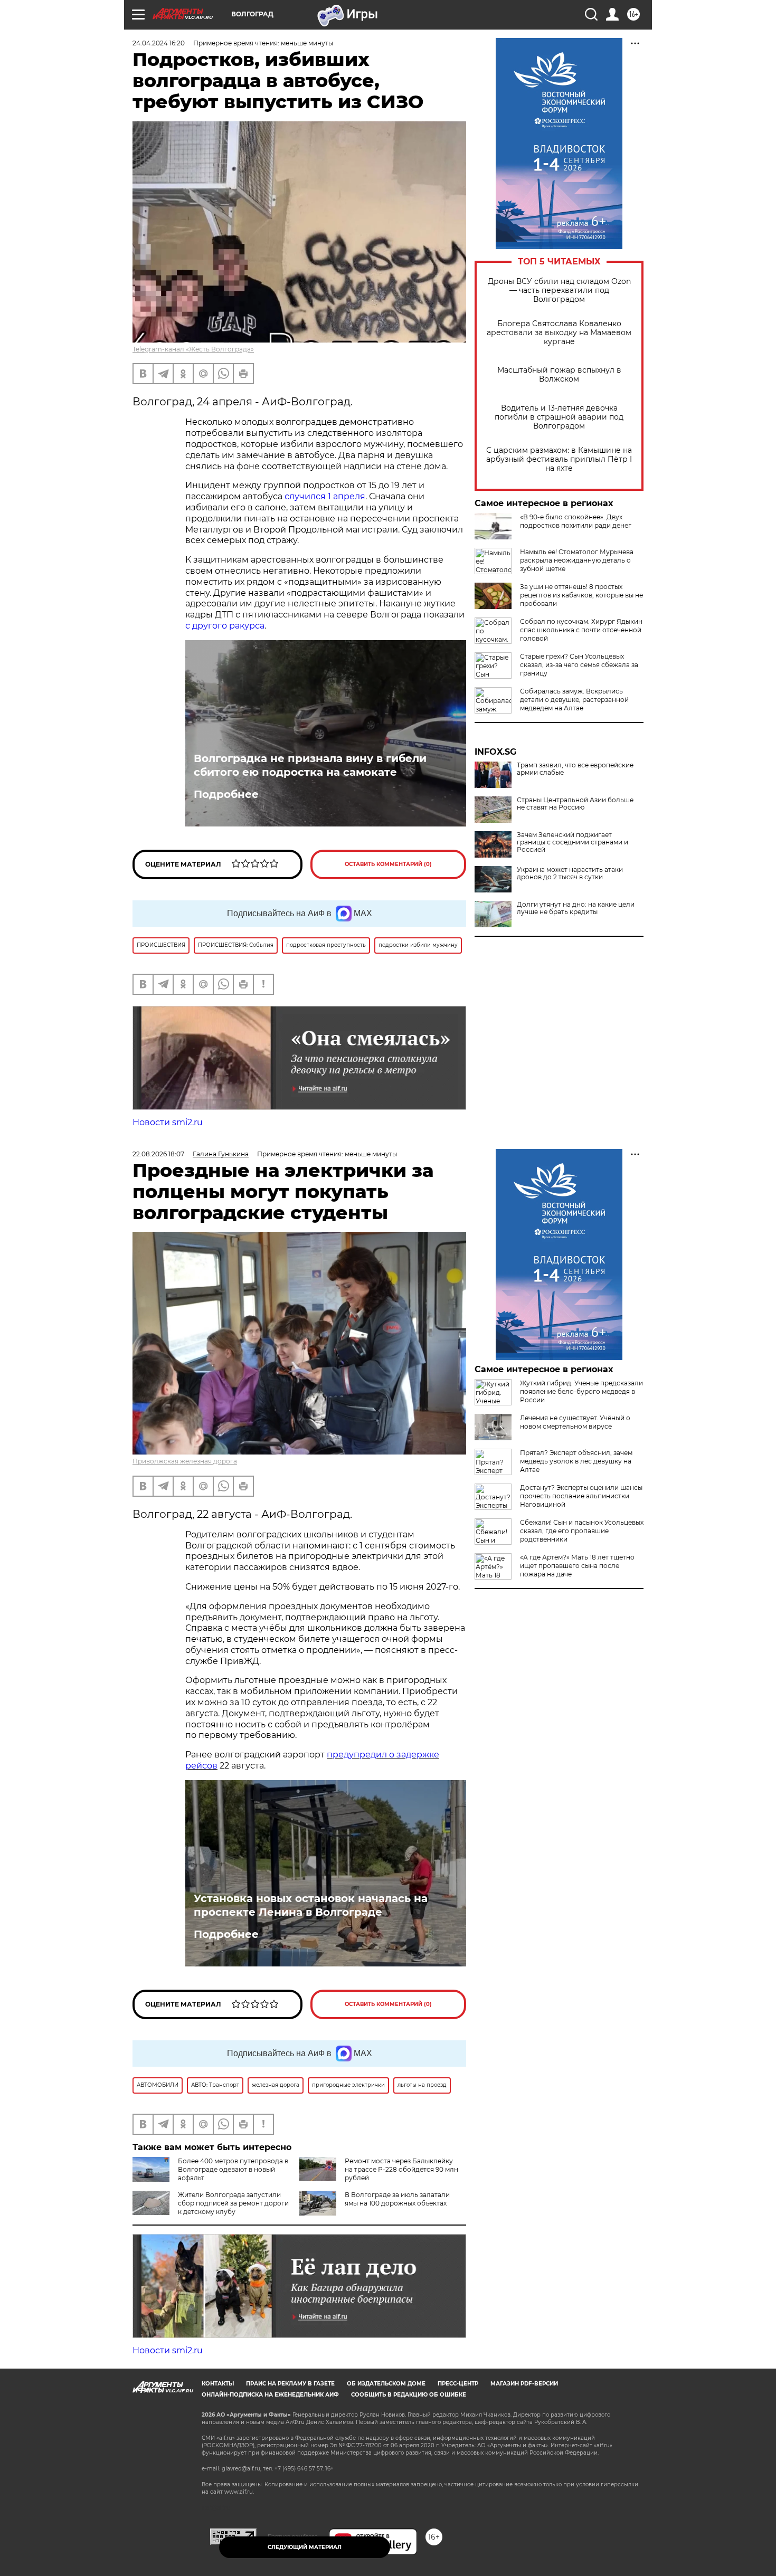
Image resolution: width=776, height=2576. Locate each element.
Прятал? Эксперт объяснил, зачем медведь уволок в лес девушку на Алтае (576, 1461)
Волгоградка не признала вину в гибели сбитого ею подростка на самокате (310, 765)
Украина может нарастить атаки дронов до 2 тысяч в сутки (570, 873)
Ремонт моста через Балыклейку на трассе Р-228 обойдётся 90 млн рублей (401, 2169)
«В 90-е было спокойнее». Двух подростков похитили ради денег (576, 521)
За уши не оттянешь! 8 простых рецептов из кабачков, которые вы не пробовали (581, 595)
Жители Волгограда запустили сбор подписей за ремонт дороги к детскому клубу (233, 2203)
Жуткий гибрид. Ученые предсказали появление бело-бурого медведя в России (581, 1391)
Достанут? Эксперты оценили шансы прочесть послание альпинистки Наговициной (581, 1496)
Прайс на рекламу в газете (290, 2384)
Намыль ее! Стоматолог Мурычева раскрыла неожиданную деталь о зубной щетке (577, 560)
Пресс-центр (458, 2384)
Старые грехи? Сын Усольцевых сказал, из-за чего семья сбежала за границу (579, 665)
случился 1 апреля (325, 496)
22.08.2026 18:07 (158, 1154)
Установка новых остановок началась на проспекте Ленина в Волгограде (311, 1905)
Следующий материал (305, 2547)
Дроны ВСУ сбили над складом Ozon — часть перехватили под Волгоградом (559, 291)
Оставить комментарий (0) (388, 864)
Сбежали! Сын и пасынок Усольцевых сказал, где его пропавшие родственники (582, 1531)
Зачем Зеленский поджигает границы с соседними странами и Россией (572, 842)
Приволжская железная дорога (185, 1461)
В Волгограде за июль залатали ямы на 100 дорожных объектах (397, 2199)
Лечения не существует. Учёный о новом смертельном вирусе (575, 1422)
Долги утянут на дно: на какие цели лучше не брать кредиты (576, 908)
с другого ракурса (225, 626)
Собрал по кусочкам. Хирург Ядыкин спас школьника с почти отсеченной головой (581, 630)
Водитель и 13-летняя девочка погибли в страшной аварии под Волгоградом (559, 417)
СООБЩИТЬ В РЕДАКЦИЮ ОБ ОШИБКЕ (409, 2395)
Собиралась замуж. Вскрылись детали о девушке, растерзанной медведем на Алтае (574, 700)
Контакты (218, 2384)
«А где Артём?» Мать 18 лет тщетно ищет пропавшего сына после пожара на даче (577, 1566)
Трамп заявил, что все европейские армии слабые (575, 769)
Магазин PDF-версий (524, 2384)
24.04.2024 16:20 (159, 43)
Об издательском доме (386, 2384)
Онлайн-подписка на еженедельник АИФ (270, 2395)
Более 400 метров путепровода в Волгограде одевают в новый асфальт (233, 2169)
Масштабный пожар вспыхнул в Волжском (559, 375)
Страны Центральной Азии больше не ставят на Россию (575, 804)
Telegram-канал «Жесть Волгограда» (193, 349)
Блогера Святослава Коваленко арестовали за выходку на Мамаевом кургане (559, 333)
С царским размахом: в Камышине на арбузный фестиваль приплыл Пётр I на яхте (559, 459)
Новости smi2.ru (168, 1122)
